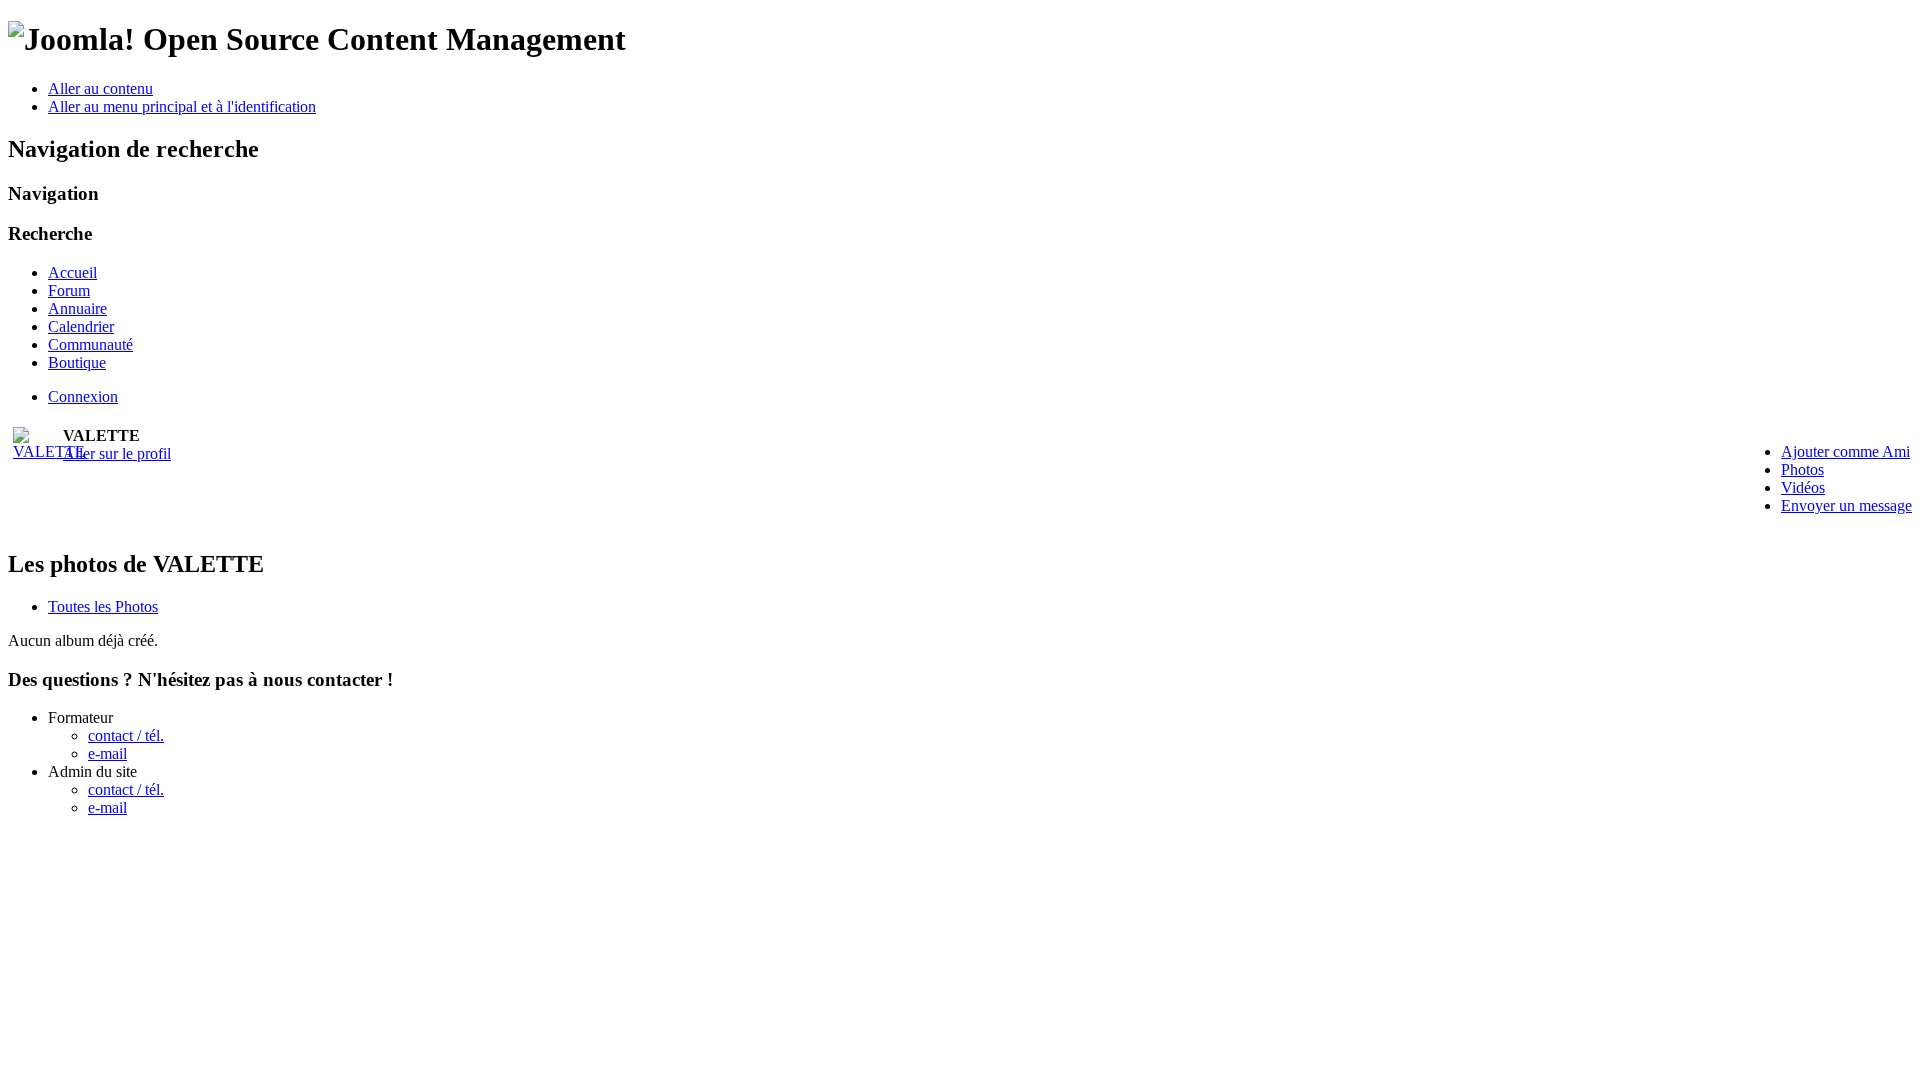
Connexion (83, 396)
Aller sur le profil (117, 453)
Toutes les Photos (103, 606)
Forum (69, 290)
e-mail (107, 753)
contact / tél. (126, 735)
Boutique (77, 362)
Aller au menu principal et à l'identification (182, 106)
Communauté (90, 344)
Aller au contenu (100, 88)
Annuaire (77, 308)
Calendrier (81, 326)
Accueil (72, 272)
